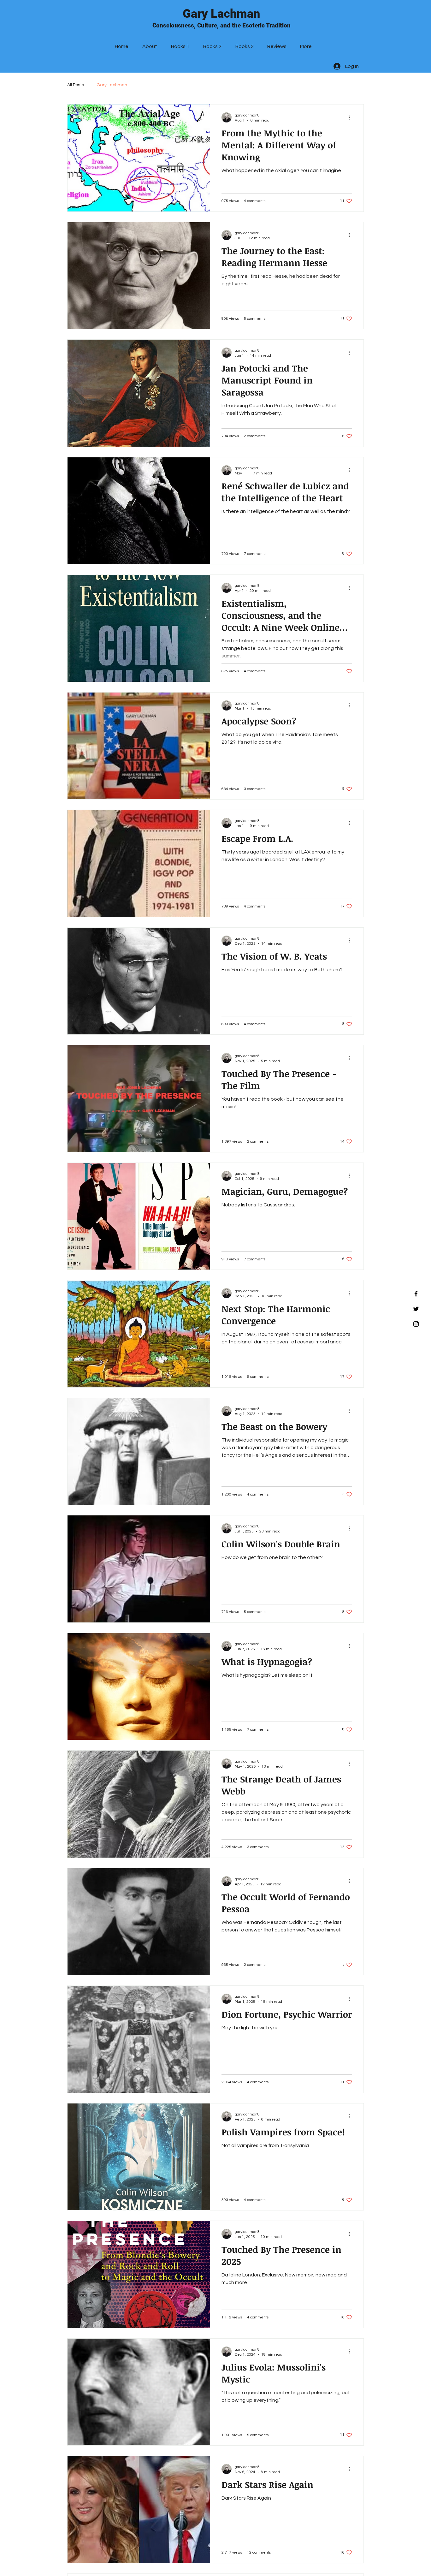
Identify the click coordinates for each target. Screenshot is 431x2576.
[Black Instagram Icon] (416, 1324)
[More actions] (351, 117)
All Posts (76, 85)
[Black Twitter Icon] (416, 1309)
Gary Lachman (221, 14)
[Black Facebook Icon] (416, 1294)
